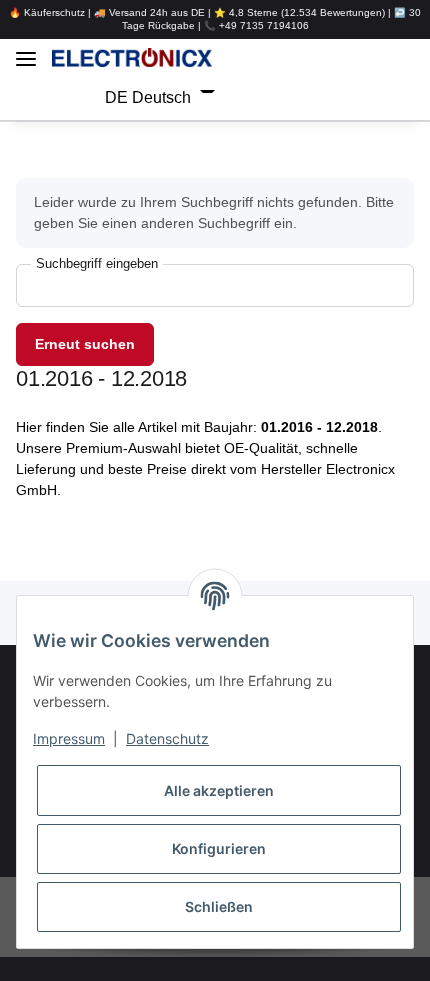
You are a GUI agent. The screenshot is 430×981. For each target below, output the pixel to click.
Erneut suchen (85, 344)
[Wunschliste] (273, 97)
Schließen (219, 906)
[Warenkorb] (311, 97)
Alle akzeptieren (219, 790)
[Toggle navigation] (26, 51)
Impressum (69, 738)
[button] (321, 57)
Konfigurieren (219, 848)
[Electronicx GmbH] (132, 57)
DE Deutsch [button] (139, 98)
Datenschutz (167, 738)
